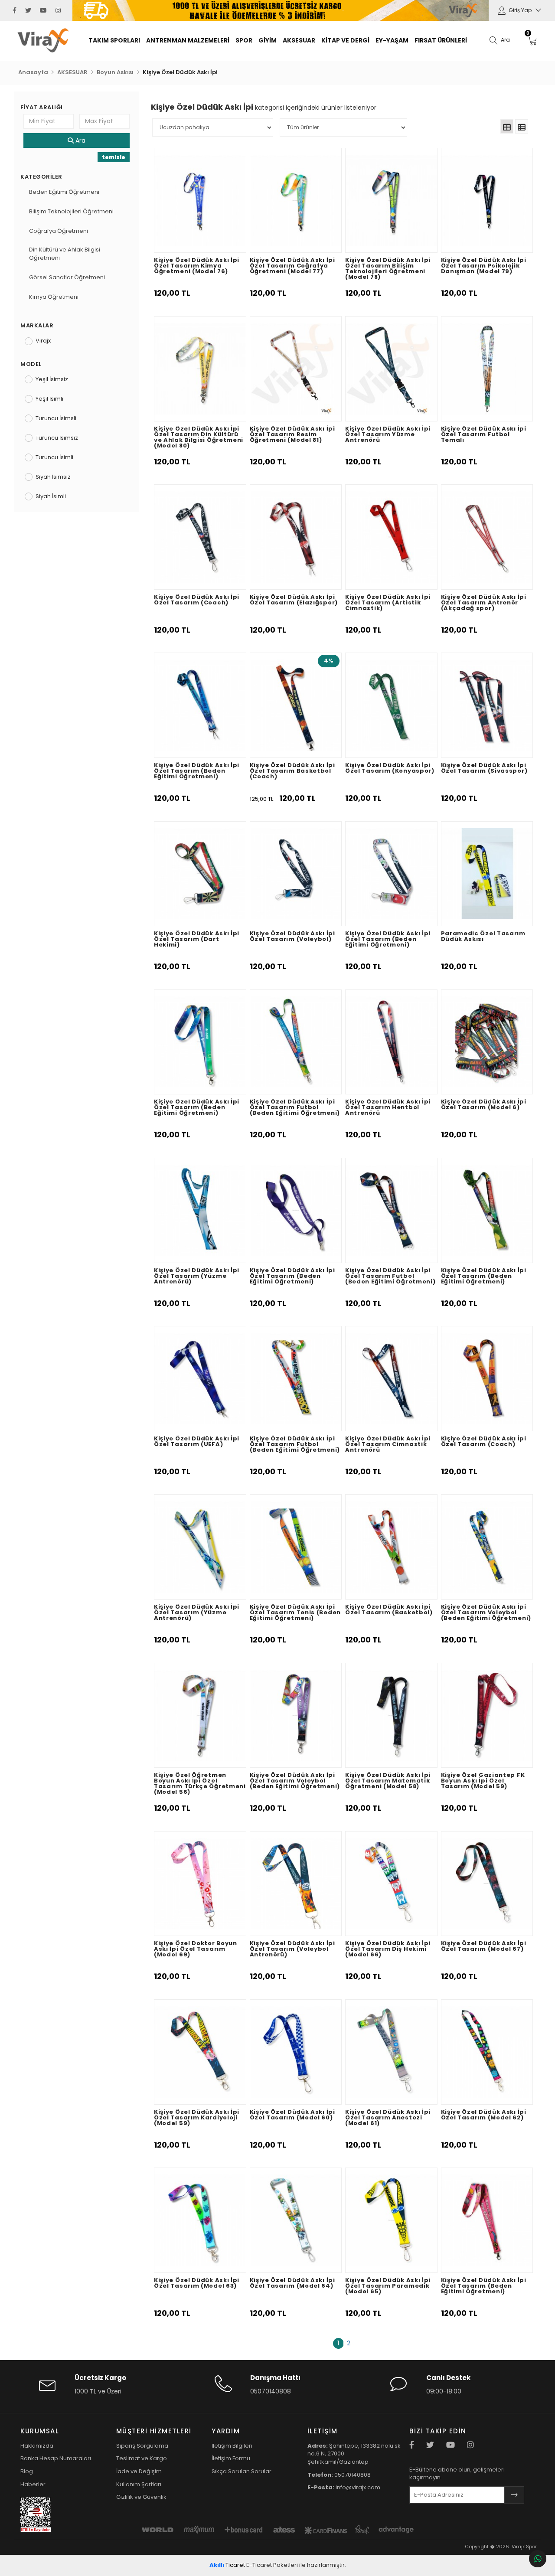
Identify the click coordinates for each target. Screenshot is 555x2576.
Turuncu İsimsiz (57, 438)
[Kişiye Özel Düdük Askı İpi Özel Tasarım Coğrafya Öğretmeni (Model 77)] (296, 201)
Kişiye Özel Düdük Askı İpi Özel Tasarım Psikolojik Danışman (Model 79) (484, 266)
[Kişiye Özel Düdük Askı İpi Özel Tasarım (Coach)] (200, 537)
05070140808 (271, 2391)
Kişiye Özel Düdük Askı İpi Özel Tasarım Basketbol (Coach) (292, 771)
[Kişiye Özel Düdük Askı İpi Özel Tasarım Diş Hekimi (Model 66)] (391, 1884)
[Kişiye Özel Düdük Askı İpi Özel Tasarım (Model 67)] (487, 1884)
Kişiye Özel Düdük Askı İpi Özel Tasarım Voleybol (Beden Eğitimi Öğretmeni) (486, 1613)
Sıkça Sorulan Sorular (242, 2471)
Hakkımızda (37, 2446)
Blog (27, 2471)
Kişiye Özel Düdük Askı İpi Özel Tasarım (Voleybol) (292, 937)
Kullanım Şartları (139, 2484)
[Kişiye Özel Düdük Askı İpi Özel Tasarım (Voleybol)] (296, 874)
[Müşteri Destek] (538, 2559)
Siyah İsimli (51, 496)
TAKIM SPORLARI (114, 40)
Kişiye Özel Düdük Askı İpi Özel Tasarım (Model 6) (484, 1105)
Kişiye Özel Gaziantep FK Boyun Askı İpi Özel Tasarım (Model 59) (483, 1781)
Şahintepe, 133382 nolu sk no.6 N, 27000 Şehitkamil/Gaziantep (354, 2454)
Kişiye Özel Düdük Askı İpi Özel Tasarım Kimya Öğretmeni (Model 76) (197, 266)
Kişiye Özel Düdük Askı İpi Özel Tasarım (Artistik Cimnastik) (388, 603)
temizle (114, 157)
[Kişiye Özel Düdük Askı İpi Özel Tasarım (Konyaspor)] (391, 705)
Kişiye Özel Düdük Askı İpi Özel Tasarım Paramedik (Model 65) (388, 2286)
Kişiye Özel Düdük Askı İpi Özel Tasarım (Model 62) (484, 2115)
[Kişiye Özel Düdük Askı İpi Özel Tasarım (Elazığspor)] (296, 537)
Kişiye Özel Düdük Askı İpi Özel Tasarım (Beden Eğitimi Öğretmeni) (197, 771)
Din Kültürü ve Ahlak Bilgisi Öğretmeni (65, 254)
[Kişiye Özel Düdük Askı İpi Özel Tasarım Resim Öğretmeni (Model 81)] (296, 369)
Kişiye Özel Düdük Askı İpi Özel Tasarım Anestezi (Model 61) (388, 2118)
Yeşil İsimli (49, 399)
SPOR (244, 40)
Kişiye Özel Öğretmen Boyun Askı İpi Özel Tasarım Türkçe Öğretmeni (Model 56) (200, 1784)
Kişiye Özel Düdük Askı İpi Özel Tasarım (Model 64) (292, 2284)
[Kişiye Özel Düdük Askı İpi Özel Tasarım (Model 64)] (296, 2220)
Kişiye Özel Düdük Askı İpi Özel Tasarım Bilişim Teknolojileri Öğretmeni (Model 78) (388, 269)
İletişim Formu (231, 2458)
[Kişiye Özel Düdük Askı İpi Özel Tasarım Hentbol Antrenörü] (391, 1042)
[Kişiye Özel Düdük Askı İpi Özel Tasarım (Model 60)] (296, 2052)
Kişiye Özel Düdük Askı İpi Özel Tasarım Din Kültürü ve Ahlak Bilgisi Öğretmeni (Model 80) (199, 438)
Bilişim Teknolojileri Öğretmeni (71, 212)
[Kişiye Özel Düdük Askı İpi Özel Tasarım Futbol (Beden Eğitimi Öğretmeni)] (296, 1042)
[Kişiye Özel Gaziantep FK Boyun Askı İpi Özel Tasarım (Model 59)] (487, 1716)
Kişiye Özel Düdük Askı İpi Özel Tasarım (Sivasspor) (484, 769)
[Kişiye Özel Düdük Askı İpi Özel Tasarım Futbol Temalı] (487, 369)
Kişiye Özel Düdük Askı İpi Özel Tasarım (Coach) (197, 600)
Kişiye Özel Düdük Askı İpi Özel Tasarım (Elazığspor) (294, 600)
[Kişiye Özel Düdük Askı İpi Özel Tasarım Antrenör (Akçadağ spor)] (487, 537)
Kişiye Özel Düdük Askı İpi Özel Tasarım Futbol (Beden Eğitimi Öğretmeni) (295, 1108)
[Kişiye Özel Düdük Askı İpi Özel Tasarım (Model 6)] (487, 1042)
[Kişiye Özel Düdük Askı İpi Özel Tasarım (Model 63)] (200, 2220)
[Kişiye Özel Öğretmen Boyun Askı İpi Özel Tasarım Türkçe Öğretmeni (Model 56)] (200, 1716)
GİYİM (268, 40)
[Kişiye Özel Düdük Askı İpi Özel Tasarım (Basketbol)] (391, 1547)
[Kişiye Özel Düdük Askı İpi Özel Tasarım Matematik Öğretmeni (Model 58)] (391, 1716)
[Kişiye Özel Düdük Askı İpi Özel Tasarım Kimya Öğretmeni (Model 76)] (200, 201)
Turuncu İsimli (54, 457)
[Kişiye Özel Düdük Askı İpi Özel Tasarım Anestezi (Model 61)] (391, 2052)
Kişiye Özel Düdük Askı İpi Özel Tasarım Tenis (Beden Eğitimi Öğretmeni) (295, 1613)
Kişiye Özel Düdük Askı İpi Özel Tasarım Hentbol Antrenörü (388, 1108)
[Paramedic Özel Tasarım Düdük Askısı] (487, 874)
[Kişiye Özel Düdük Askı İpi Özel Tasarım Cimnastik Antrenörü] (391, 1379)
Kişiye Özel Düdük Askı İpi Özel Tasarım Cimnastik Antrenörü (388, 1445)
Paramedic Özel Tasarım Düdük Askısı (483, 937)
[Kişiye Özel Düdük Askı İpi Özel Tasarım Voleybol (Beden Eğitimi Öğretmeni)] (487, 1547)
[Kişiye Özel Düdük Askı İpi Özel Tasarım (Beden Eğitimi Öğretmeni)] (200, 705)
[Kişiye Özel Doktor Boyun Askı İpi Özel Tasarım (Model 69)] (200, 1884)
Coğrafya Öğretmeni (59, 231)
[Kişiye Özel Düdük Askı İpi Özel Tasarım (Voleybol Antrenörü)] (296, 1884)
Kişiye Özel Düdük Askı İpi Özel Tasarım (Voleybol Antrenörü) (292, 1949)
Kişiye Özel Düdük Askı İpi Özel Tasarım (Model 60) (292, 2115)
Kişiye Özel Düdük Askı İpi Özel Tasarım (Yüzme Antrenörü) (197, 1277)
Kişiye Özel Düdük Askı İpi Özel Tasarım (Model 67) (484, 1947)
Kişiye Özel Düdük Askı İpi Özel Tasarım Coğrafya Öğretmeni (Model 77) (292, 266)
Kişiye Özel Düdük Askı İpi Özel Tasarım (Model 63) (197, 2284)
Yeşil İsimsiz (52, 379)
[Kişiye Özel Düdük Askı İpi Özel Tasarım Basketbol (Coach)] (296, 705)
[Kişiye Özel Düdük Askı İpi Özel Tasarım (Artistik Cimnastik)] (391, 537)
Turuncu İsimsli (56, 418)
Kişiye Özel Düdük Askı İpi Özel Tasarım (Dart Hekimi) (197, 940)
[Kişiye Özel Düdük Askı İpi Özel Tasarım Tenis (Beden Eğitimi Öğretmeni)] (296, 1547)
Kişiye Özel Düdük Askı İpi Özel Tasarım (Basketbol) (389, 1610)
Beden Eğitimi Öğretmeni (64, 192)
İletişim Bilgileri (232, 2446)
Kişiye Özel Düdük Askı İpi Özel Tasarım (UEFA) (197, 1442)
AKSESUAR (299, 40)
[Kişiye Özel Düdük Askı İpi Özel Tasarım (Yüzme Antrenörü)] (200, 1210)
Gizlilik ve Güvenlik (141, 2497)
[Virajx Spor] (52, 40)
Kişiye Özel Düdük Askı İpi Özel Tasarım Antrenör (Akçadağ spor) (484, 603)
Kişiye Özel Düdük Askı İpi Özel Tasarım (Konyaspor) (390, 769)
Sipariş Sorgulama (142, 2446)
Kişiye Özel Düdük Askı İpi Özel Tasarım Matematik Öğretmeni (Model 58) (388, 1781)
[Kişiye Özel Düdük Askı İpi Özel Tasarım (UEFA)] (200, 1379)
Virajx (43, 341)
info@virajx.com (344, 2487)
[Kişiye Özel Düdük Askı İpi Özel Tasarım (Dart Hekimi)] (200, 874)
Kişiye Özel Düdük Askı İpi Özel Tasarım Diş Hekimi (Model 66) (388, 1949)
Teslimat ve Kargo (142, 2458)
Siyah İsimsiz (53, 477)
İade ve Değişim (139, 2471)
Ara (80, 140)
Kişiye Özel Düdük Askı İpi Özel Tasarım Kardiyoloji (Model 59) (197, 2118)
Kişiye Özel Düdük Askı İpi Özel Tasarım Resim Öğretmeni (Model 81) (292, 435)
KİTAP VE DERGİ (345, 40)
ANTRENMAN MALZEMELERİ (188, 40)
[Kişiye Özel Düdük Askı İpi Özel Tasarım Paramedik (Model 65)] (391, 2220)
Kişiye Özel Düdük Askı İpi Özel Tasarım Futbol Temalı (484, 435)
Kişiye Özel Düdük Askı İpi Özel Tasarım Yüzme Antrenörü (388, 435)
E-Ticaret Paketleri (272, 2565)
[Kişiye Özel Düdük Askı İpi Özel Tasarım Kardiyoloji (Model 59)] (200, 2052)
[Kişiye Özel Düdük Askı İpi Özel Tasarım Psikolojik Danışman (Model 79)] (487, 201)
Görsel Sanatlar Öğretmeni (67, 278)
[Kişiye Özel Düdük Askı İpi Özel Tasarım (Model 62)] (487, 2052)
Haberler (33, 2484)
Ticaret (227, 2565)
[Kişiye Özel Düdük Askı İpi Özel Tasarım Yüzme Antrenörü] (391, 369)
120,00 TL (172, 293)
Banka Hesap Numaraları (56, 2458)
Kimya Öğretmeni (54, 297)
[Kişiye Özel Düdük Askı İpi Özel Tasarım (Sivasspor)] (487, 705)
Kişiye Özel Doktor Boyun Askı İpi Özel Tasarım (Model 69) (196, 1949)
